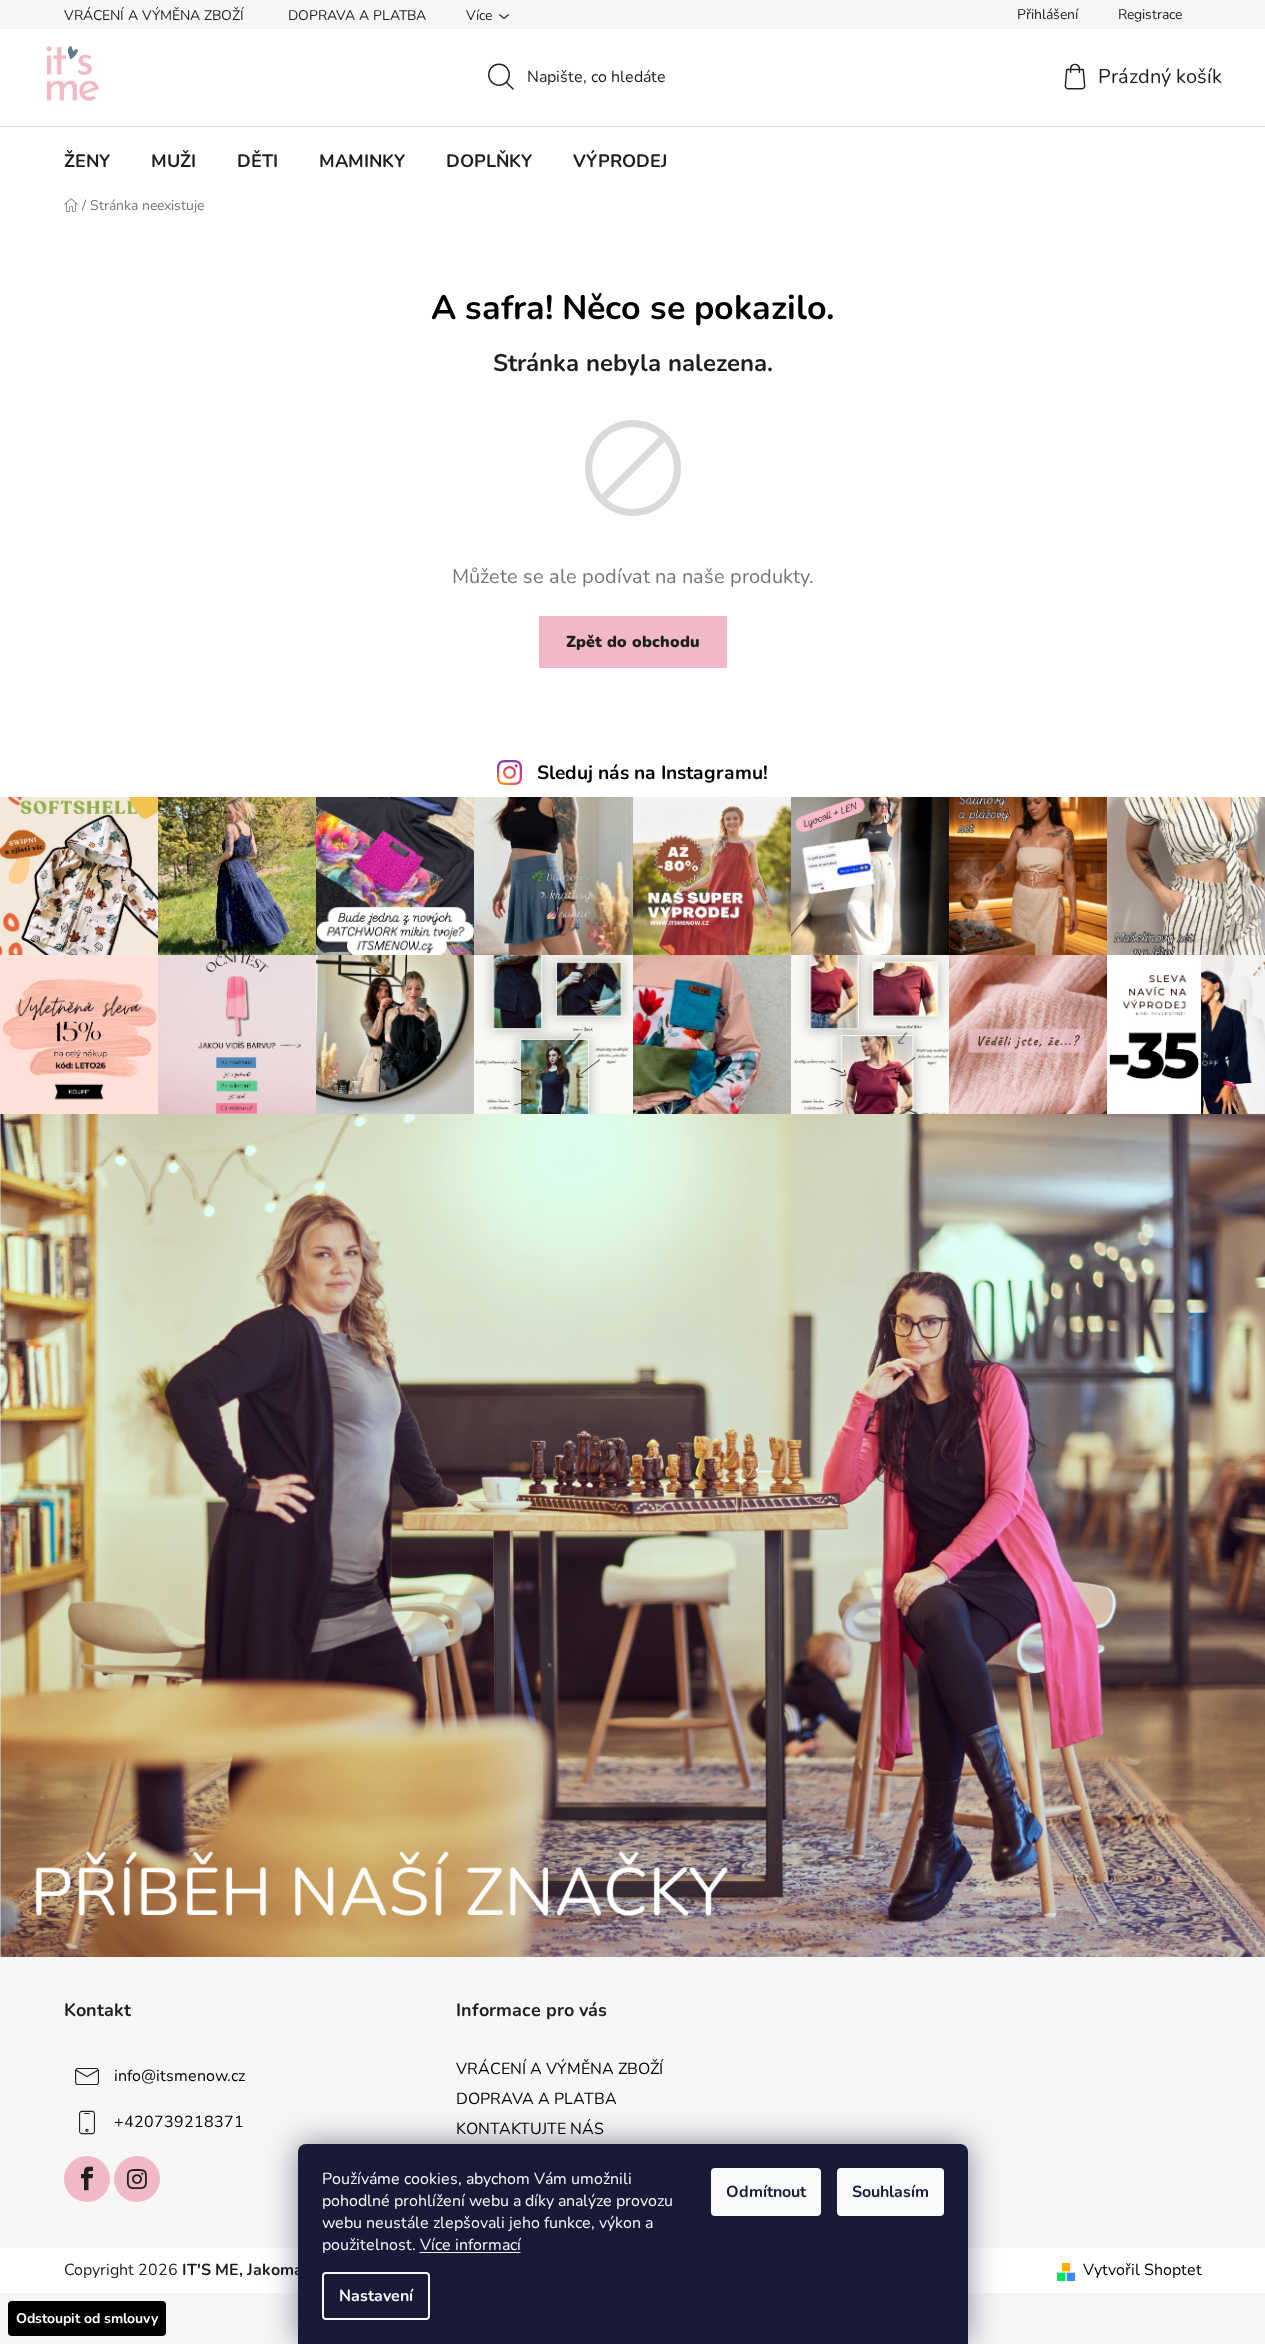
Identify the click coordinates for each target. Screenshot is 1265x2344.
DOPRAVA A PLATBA (357, 15)
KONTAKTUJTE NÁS (530, 2129)
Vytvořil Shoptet (1142, 2270)
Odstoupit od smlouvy (87, 2318)
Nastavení (376, 2296)
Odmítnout (766, 2192)
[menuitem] (87, 161)
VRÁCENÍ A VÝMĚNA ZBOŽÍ (154, 15)
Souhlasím (890, 2192)
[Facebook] (87, 2179)
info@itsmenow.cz (179, 2076)
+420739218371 (179, 2122)
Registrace (1150, 14)
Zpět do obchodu (633, 642)
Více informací (470, 2245)
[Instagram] (137, 2179)
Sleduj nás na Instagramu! (652, 773)
